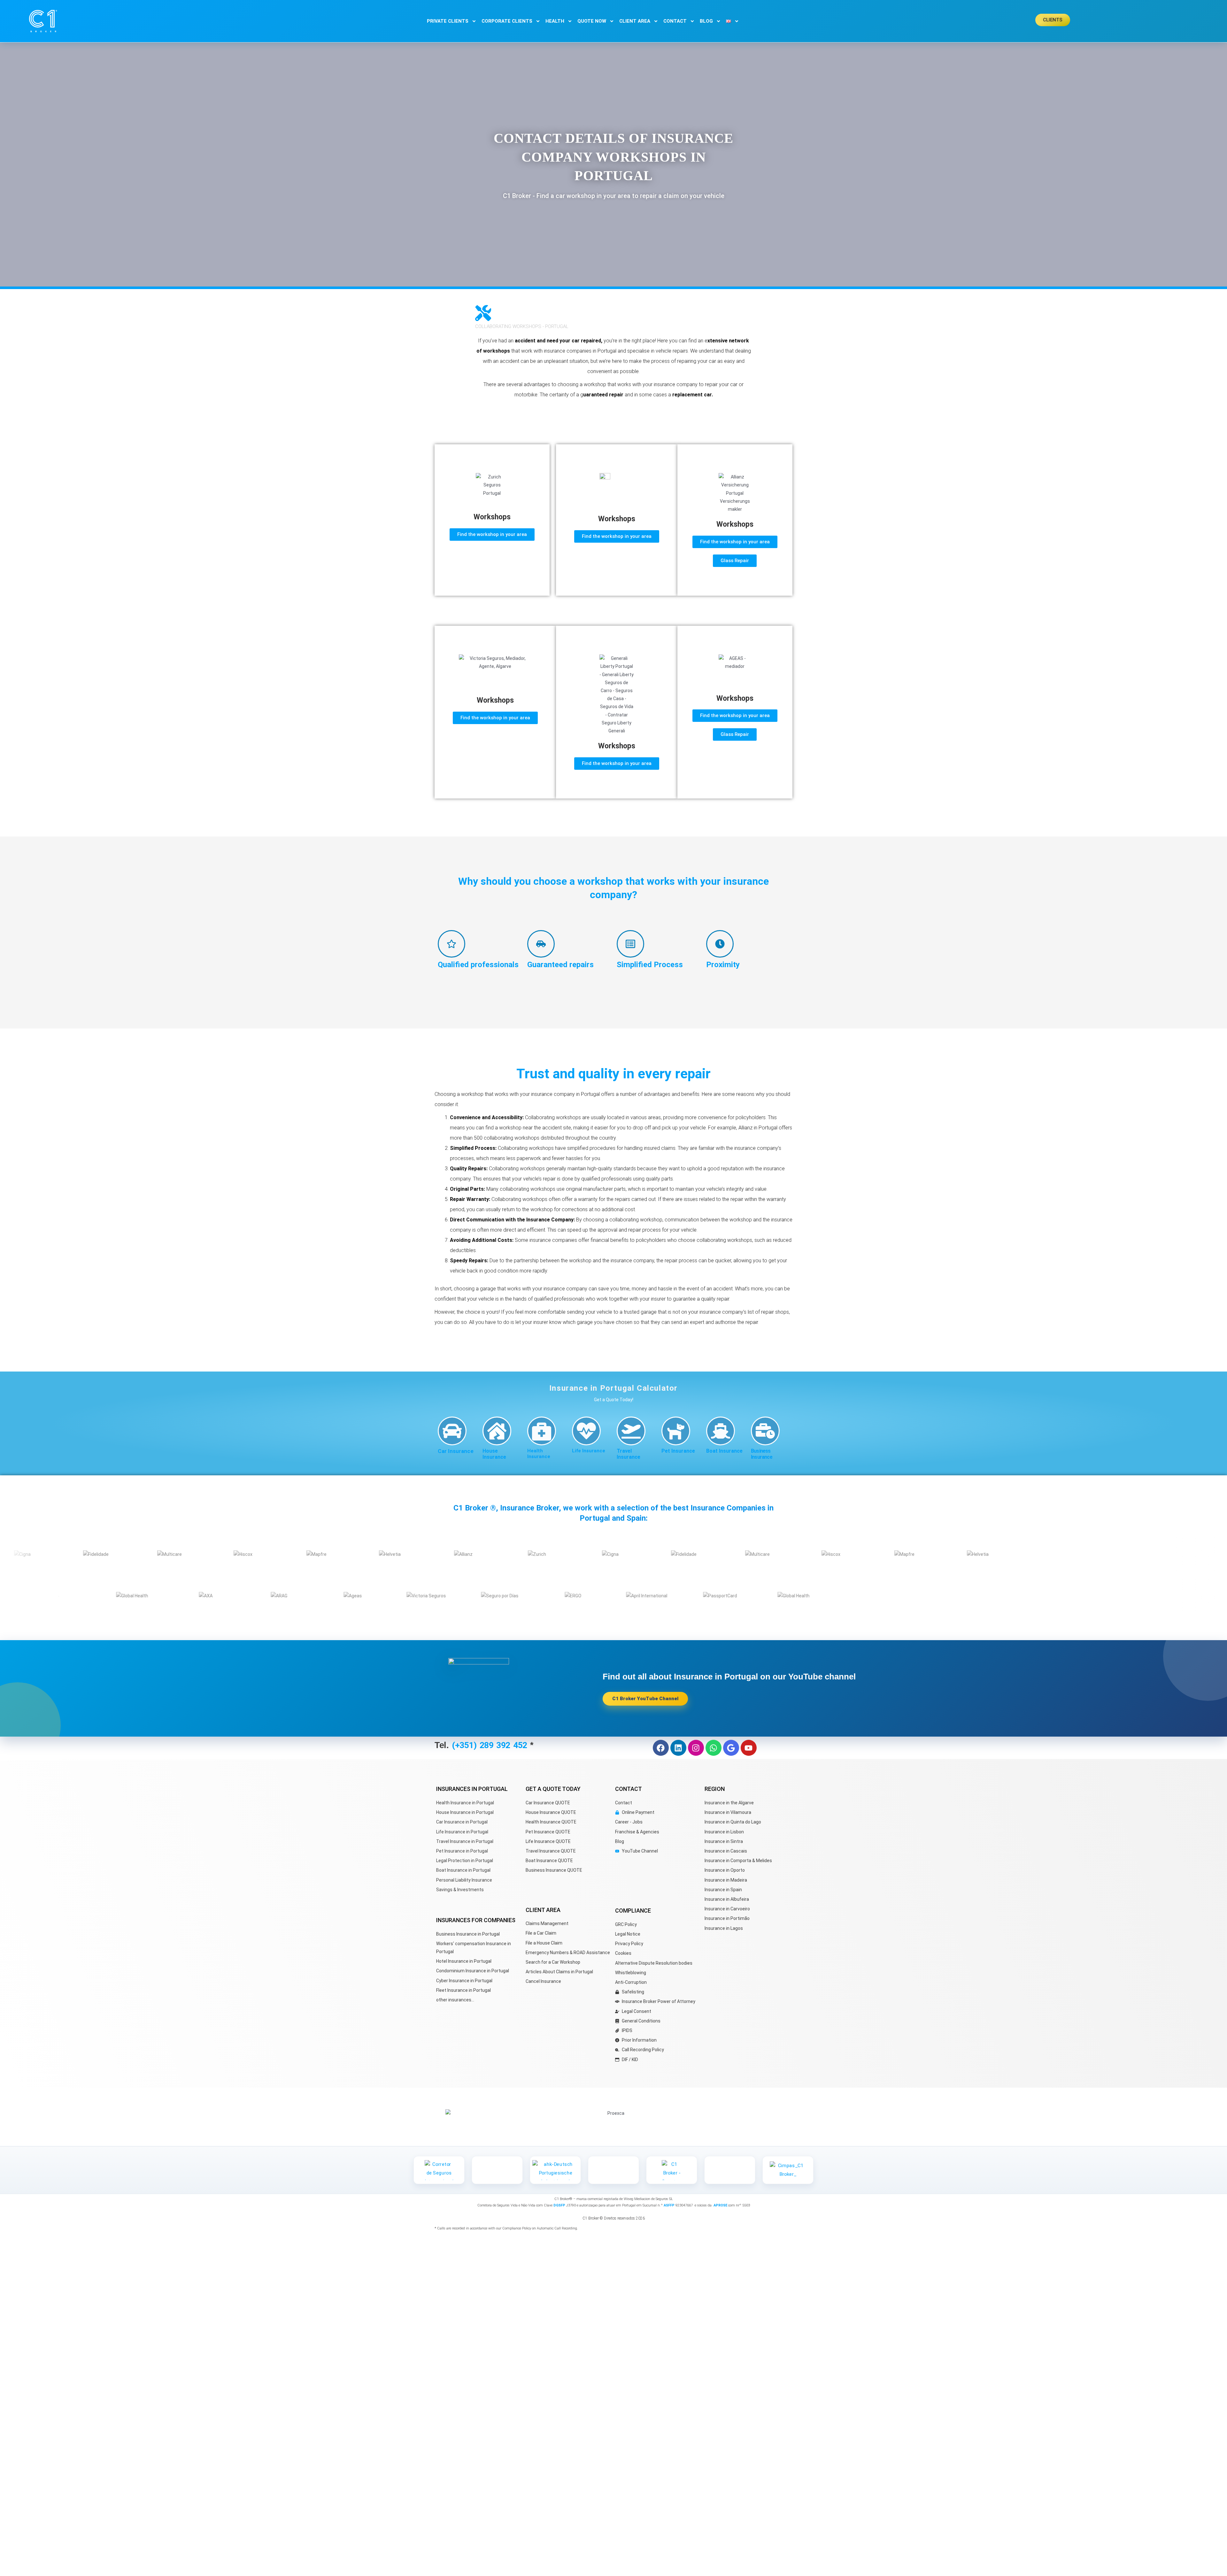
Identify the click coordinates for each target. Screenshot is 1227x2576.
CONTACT (675, 21)
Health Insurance (539, 1454)
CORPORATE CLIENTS (507, 21)
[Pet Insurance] (676, 1431)
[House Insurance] (497, 1431)
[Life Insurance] (586, 1431)
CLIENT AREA (635, 21)
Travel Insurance (629, 1454)
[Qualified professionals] (451, 944)
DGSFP (559, 2205)
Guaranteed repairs (560, 965)
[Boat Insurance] (721, 1431)
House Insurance (494, 1454)
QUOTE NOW (592, 21)
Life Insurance (589, 1451)
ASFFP (669, 2205)
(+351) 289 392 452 (491, 1745)
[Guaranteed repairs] (541, 944)
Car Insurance (456, 1451)
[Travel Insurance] (631, 1431)
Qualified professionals (478, 965)
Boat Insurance (724, 1451)
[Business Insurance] (765, 1431)
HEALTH (555, 21)
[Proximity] (720, 944)
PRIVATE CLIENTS (448, 21)
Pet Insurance (678, 1451)
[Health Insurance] (542, 1431)
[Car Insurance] (452, 1431)
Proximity (723, 965)
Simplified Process (650, 965)
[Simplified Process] (630, 944)
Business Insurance (762, 1454)
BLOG (706, 21)
